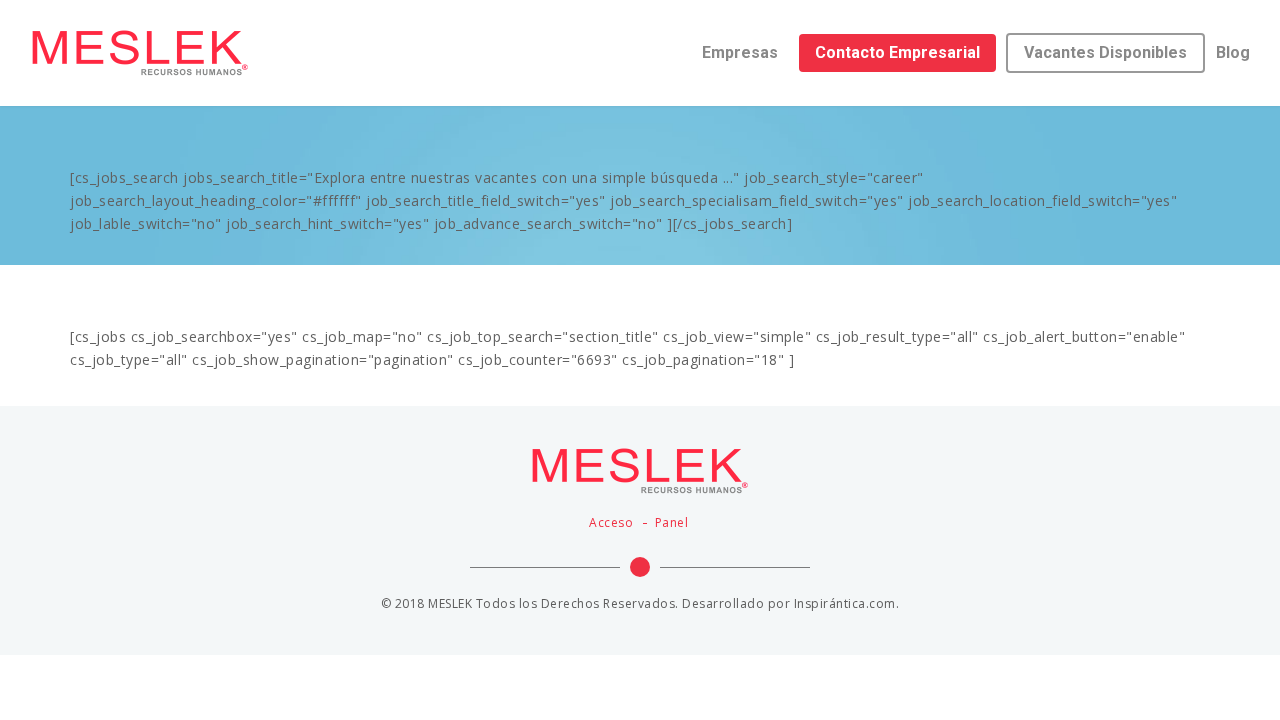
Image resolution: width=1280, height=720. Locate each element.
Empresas (740, 52)
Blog (1233, 52)
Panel (672, 522)
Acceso (611, 522)
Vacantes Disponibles (1105, 52)
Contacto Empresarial (897, 52)
